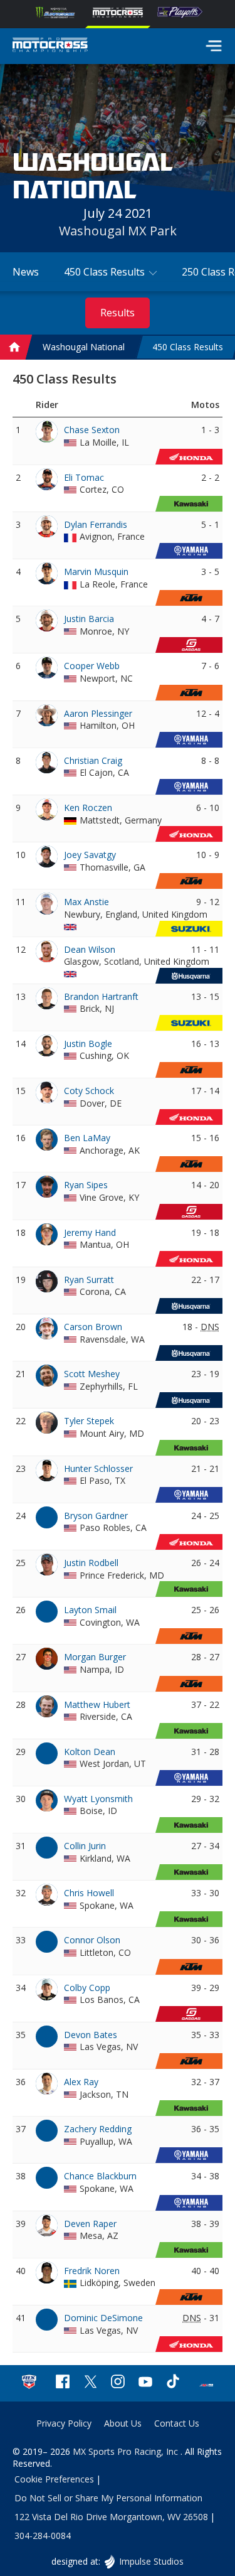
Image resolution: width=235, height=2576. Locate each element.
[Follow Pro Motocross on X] (90, 2383)
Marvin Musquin (96, 572)
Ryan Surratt (89, 1280)
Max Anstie (86, 902)
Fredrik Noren (92, 2271)
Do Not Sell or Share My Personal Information (108, 2498)
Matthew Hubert (97, 1704)
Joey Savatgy (90, 855)
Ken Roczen (88, 808)
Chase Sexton (92, 430)
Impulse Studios (151, 2561)
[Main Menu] (214, 46)
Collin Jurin (85, 1846)
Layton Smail (90, 1610)
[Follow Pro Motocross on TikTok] (173, 2383)
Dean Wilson (90, 949)
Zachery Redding (98, 2129)
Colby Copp (87, 1988)
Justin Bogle (88, 1044)
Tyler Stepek (89, 1421)
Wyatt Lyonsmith (98, 1799)
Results (118, 313)
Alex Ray (81, 2082)
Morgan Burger (95, 1657)
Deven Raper (90, 2224)
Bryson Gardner (96, 1516)
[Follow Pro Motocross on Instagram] (118, 2383)
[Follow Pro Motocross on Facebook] (63, 2383)
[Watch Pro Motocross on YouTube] (145, 2383)
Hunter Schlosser (98, 1468)
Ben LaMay (87, 1138)
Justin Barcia (89, 619)
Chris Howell (89, 1893)
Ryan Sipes (86, 1185)
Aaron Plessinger (98, 713)
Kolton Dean (90, 1752)
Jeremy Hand (90, 1232)
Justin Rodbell (91, 1563)
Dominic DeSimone (103, 2318)
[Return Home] (50, 46)
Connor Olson (92, 1940)
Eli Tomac (84, 477)
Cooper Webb (92, 666)
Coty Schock (89, 1091)
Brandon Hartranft (101, 996)
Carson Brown (93, 1327)
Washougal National (84, 347)
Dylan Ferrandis (96, 524)
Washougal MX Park (118, 231)
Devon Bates (91, 2035)
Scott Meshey (92, 1374)
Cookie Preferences (54, 2479)
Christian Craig (93, 760)
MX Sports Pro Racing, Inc (127, 2451)
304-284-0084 (43, 2536)
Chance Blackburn (100, 2176)
